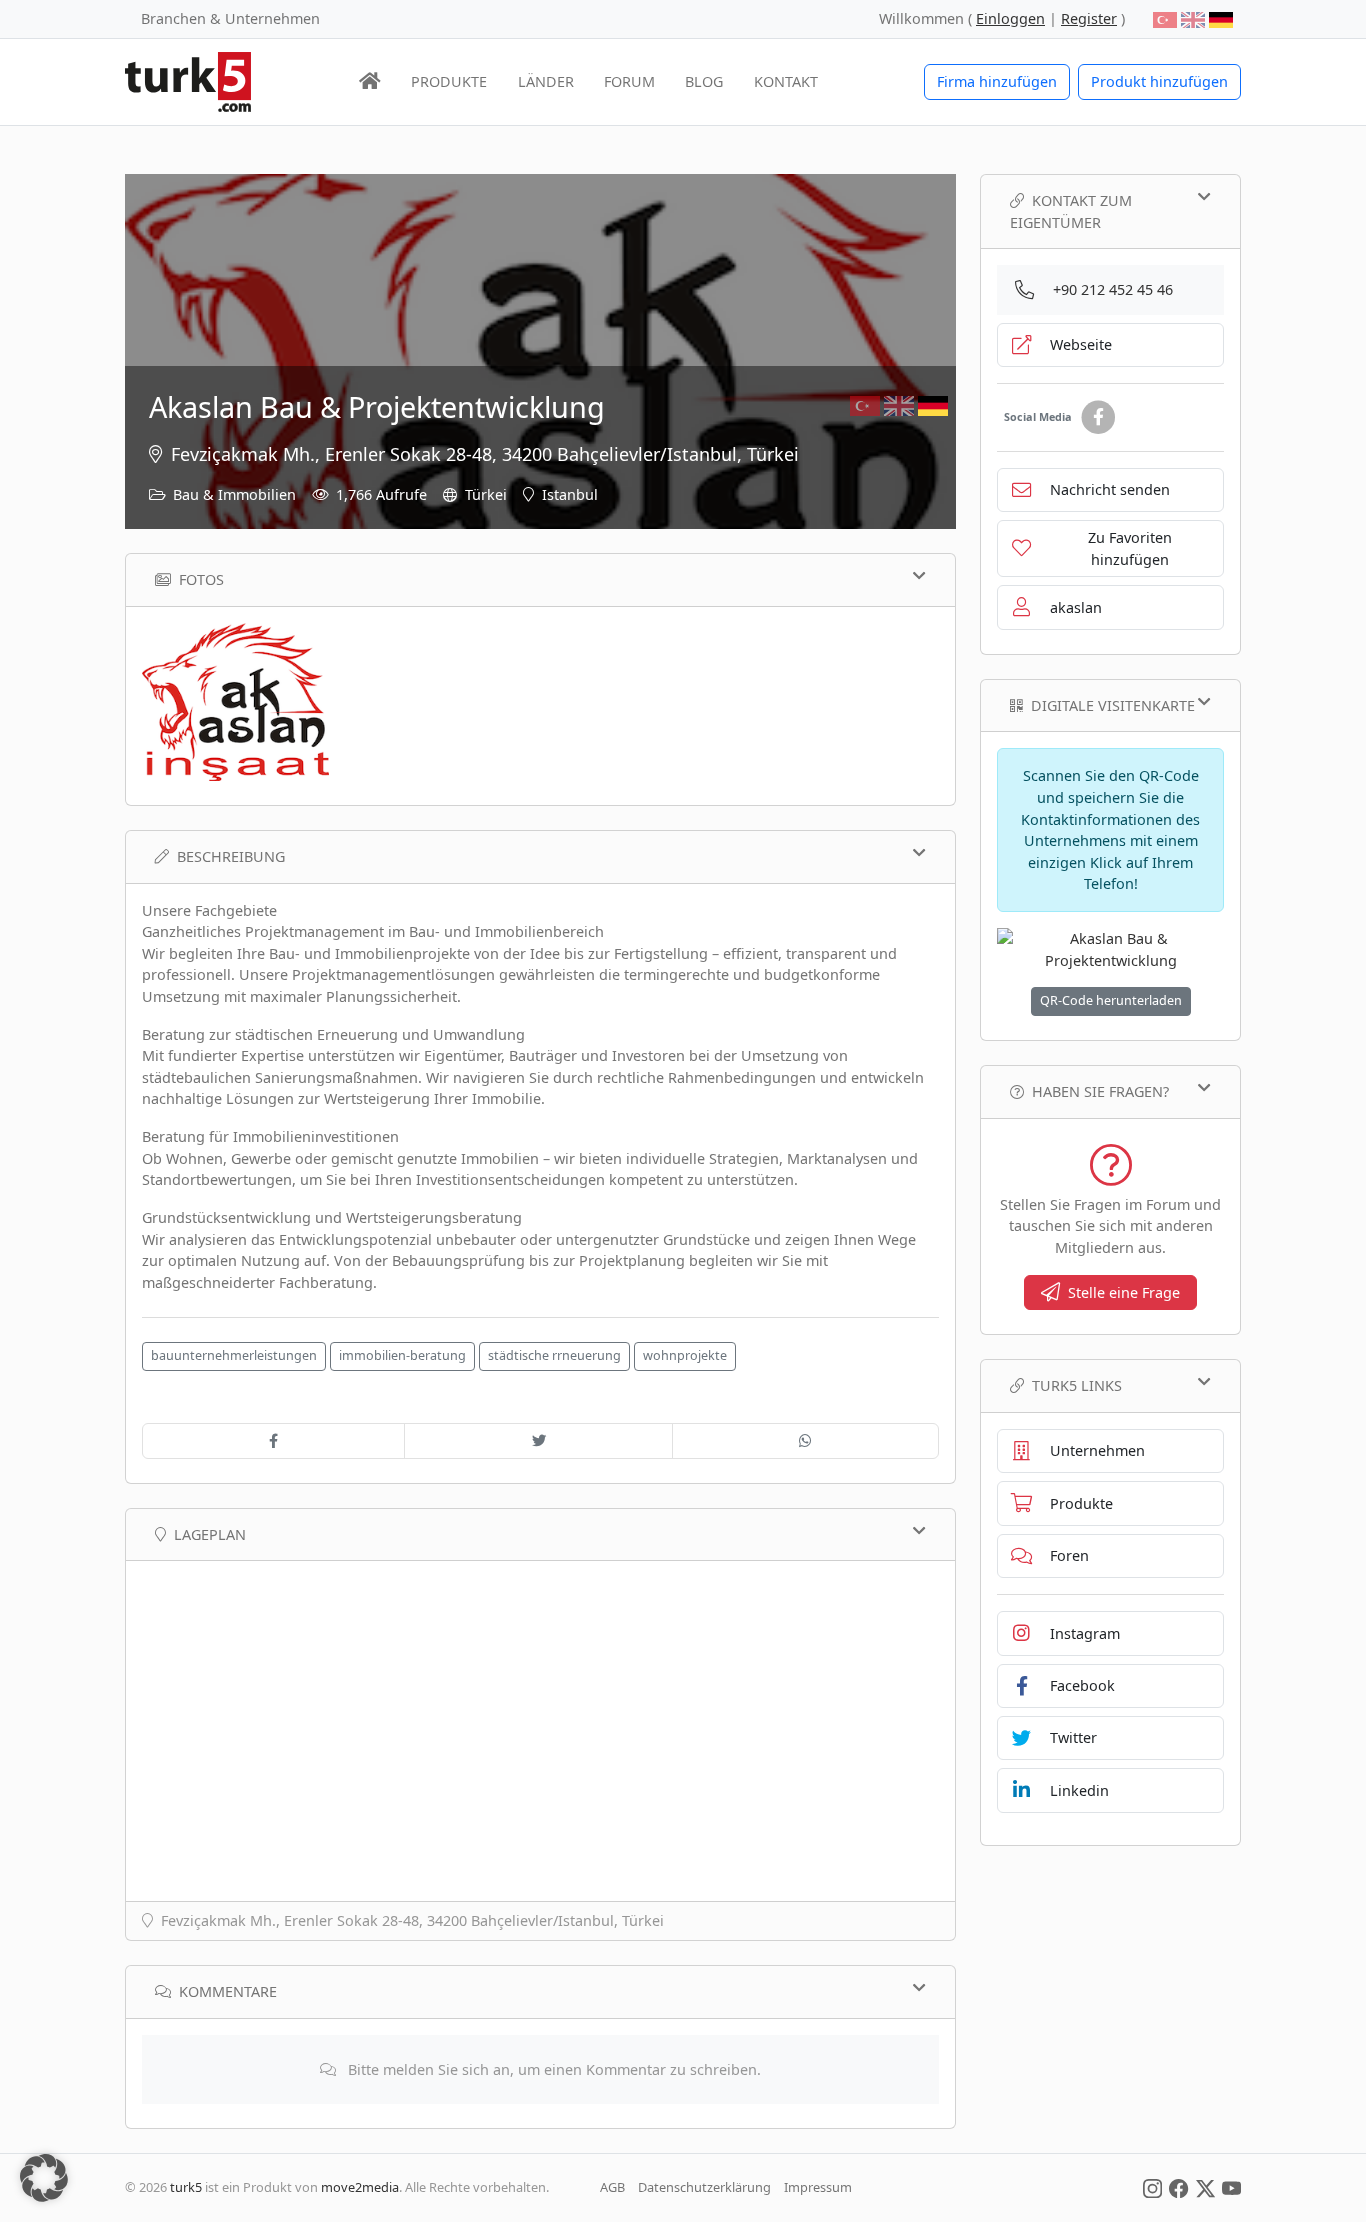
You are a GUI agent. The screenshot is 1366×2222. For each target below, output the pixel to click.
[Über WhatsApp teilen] (805, 1441)
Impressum (818, 2187)
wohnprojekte (685, 1355)
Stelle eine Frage (1124, 1292)
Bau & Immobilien (234, 494)
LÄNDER (546, 81)
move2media (360, 2187)
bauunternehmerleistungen (234, 1355)
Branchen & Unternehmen (230, 18)
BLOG (704, 81)
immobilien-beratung (402, 1355)
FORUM (629, 81)
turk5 (186, 2187)
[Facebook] (1098, 417)
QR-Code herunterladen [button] (1111, 1000)
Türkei (486, 494)
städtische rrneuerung (554, 1355)
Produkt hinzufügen (1159, 81)
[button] (44, 2178)
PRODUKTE (449, 81)
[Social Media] (1152, 2187)
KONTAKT (786, 81)
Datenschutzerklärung (704, 2187)
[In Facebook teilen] (273, 1441)
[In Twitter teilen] (538, 1441)
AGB (612, 2187)
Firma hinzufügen (997, 81)
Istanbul (570, 494)
